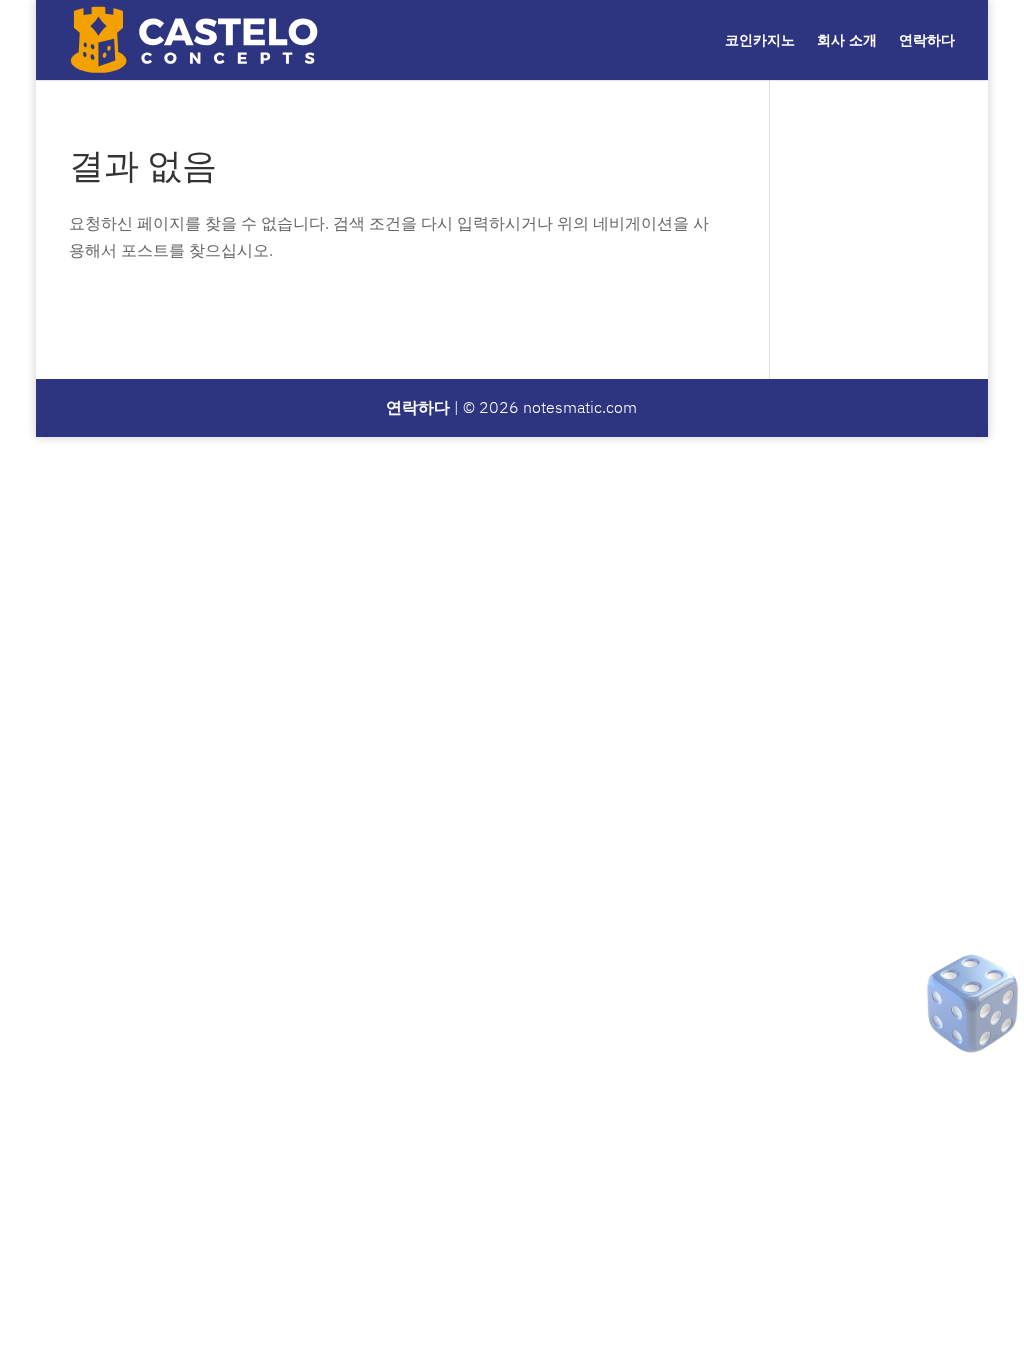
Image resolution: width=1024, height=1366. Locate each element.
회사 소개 (847, 40)
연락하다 (927, 40)
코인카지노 (760, 40)
